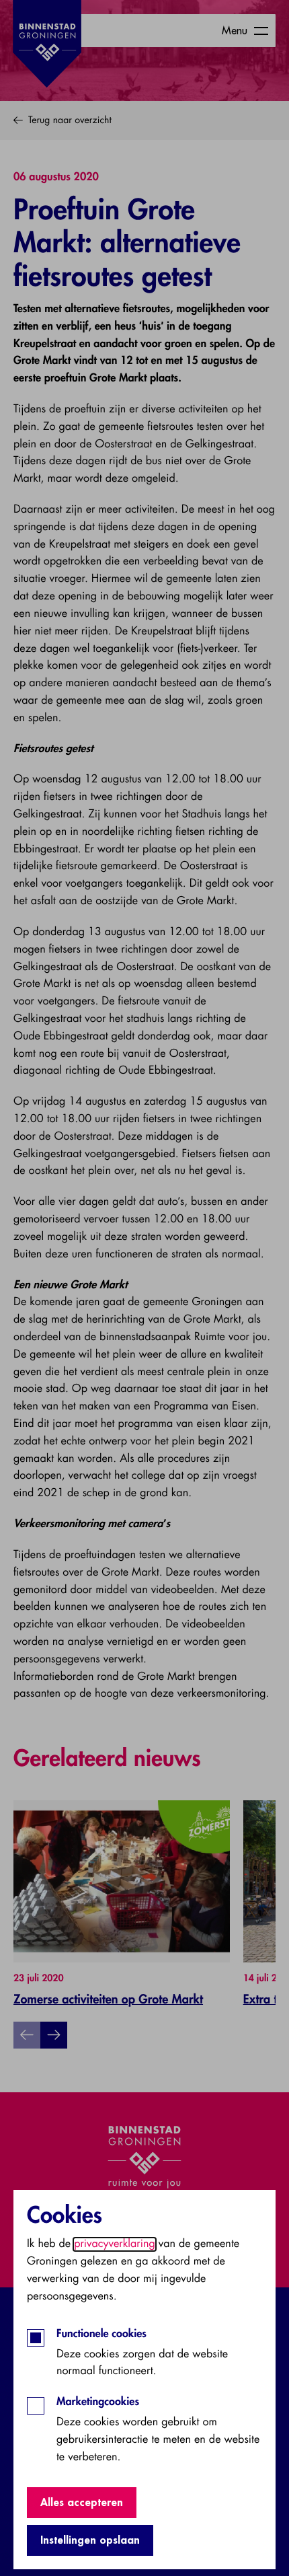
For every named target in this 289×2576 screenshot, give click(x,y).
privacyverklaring (115, 2244)
